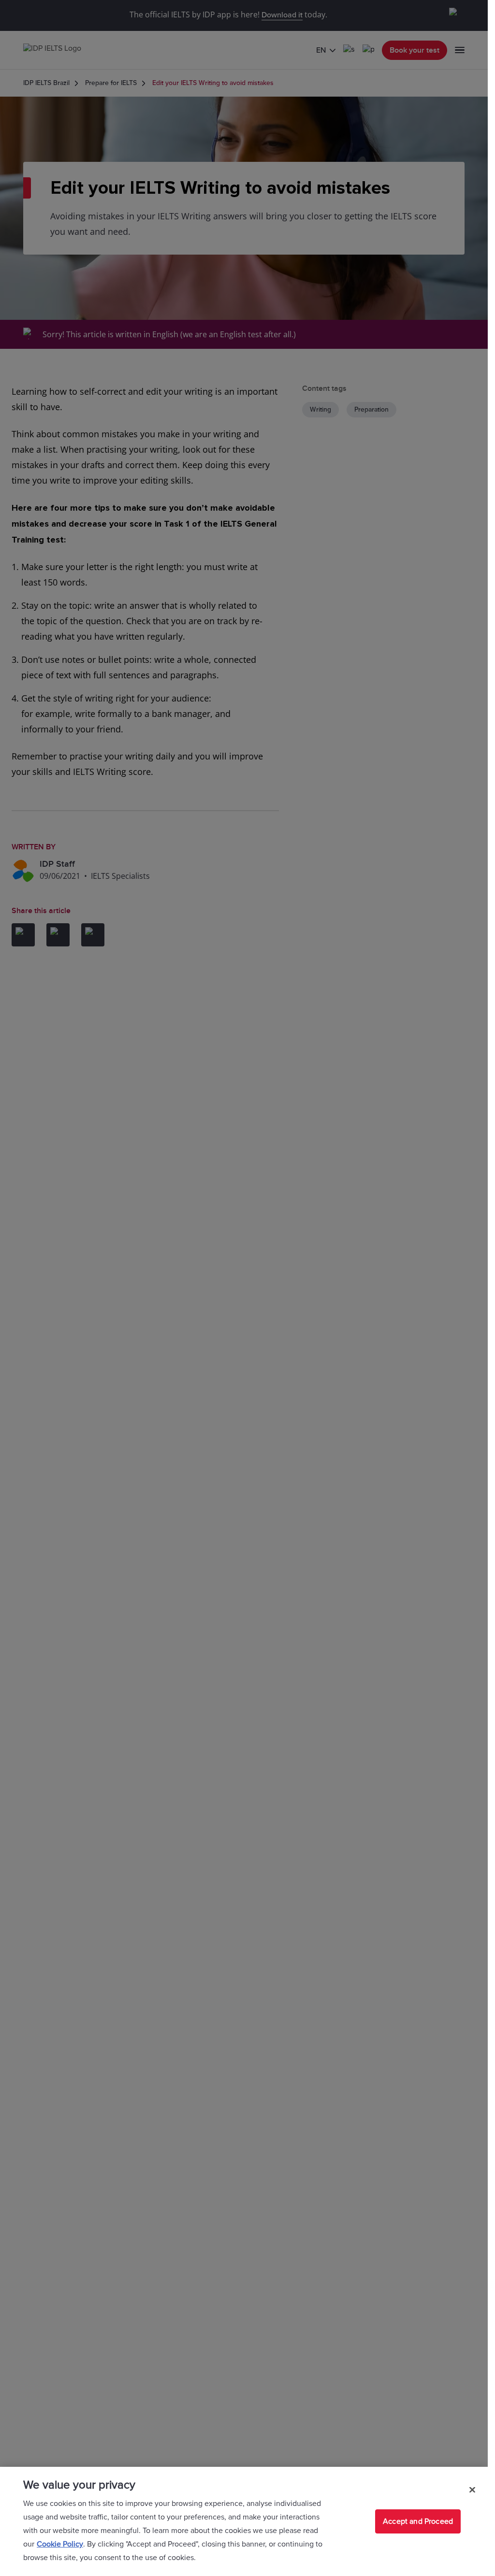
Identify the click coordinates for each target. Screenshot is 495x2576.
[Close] (472, 2490)
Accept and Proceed (418, 2521)
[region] (244, 2521)
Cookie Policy (60, 2544)
